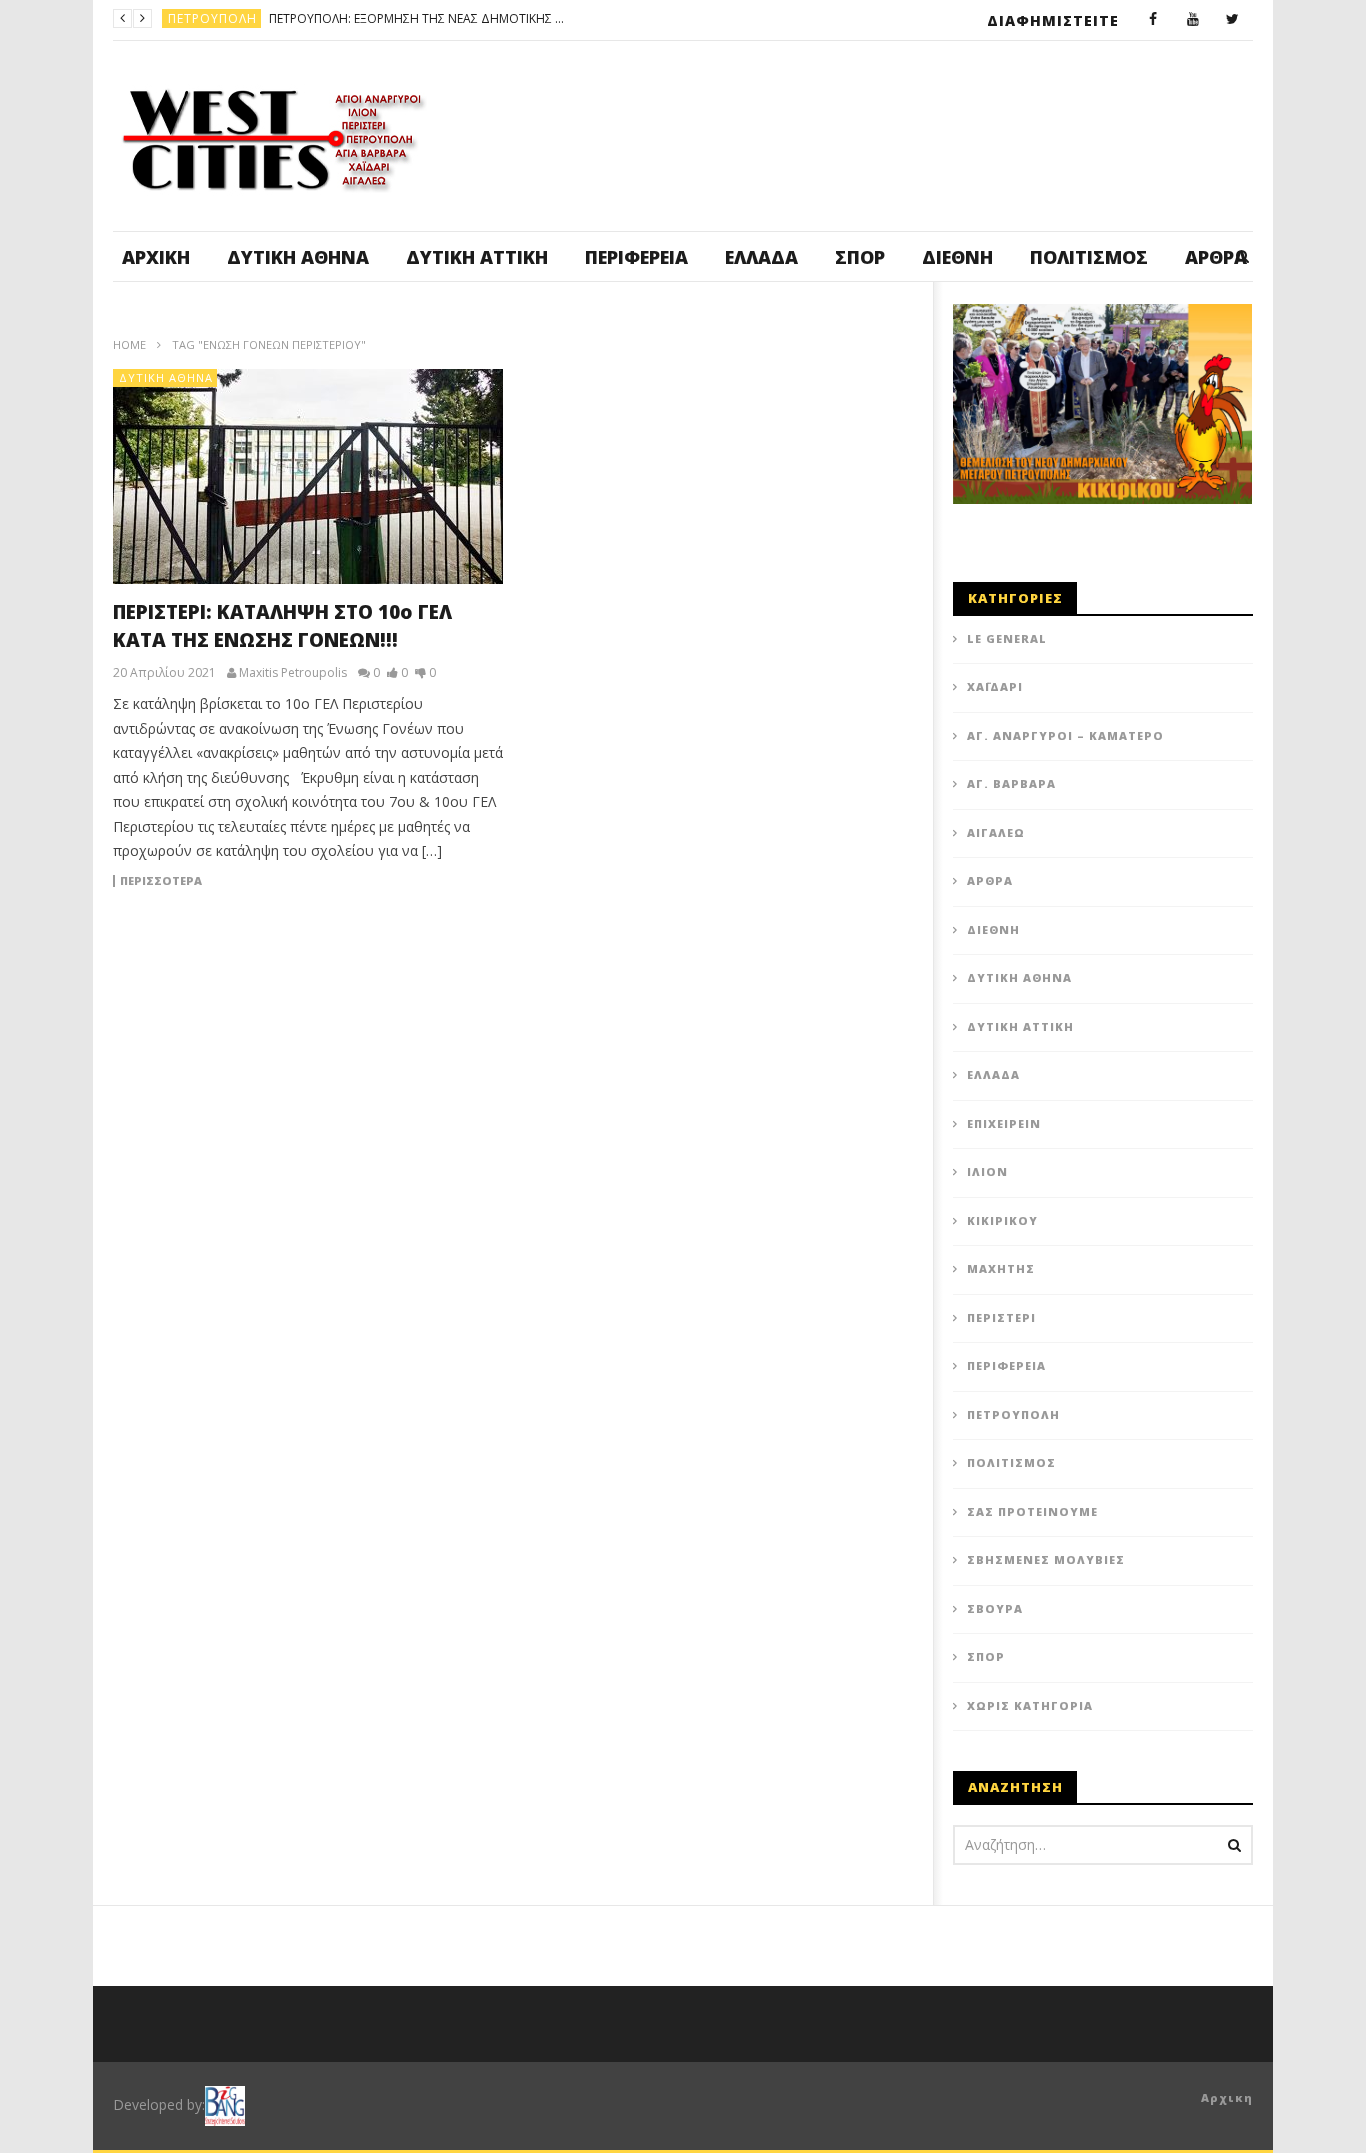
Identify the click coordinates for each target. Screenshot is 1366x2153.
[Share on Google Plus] (753, 964)
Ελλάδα (761, 257)
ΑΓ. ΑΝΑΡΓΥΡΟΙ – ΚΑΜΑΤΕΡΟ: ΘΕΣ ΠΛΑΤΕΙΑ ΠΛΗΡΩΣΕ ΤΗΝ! (512, 18)
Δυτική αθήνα (298, 257)
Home (129, 344)
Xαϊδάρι (995, 686)
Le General (1007, 638)
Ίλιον (987, 1171)
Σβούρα (995, 1608)
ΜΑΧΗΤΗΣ (1001, 1268)
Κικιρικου (1002, 1220)
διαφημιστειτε (1053, 20)
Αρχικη (1227, 2097)
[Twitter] (1233, 20)
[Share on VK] (653, 1014)
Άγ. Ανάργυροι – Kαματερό (1065, 735)
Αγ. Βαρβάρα (1011, 783)
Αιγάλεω (996, 832)
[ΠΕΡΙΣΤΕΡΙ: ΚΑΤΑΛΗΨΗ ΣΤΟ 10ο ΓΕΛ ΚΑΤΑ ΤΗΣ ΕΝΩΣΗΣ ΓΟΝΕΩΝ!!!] (308, 476)
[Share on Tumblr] (703, 964)
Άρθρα (990, 880)
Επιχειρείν (1004, 1123)
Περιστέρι (1001, 1317)
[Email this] (703, 1014)
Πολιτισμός (1089, 257)
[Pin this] (803, 964)
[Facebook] (1153, 20)
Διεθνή (957, 257)
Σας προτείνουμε (1032, 1511)
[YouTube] (1193, 20)
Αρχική (156, 257)
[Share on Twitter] (603, 964)
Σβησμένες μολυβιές (1046, 1559)
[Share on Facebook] (553, 964)
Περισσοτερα (161, 881)
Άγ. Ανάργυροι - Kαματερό (259, 18)
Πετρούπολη (1013, 1414)
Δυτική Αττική (477, 257)
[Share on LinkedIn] (653, 964)
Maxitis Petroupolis (293, 673)
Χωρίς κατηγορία (1030, 1705)
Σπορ (860, 257)
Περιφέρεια (636, 257)
